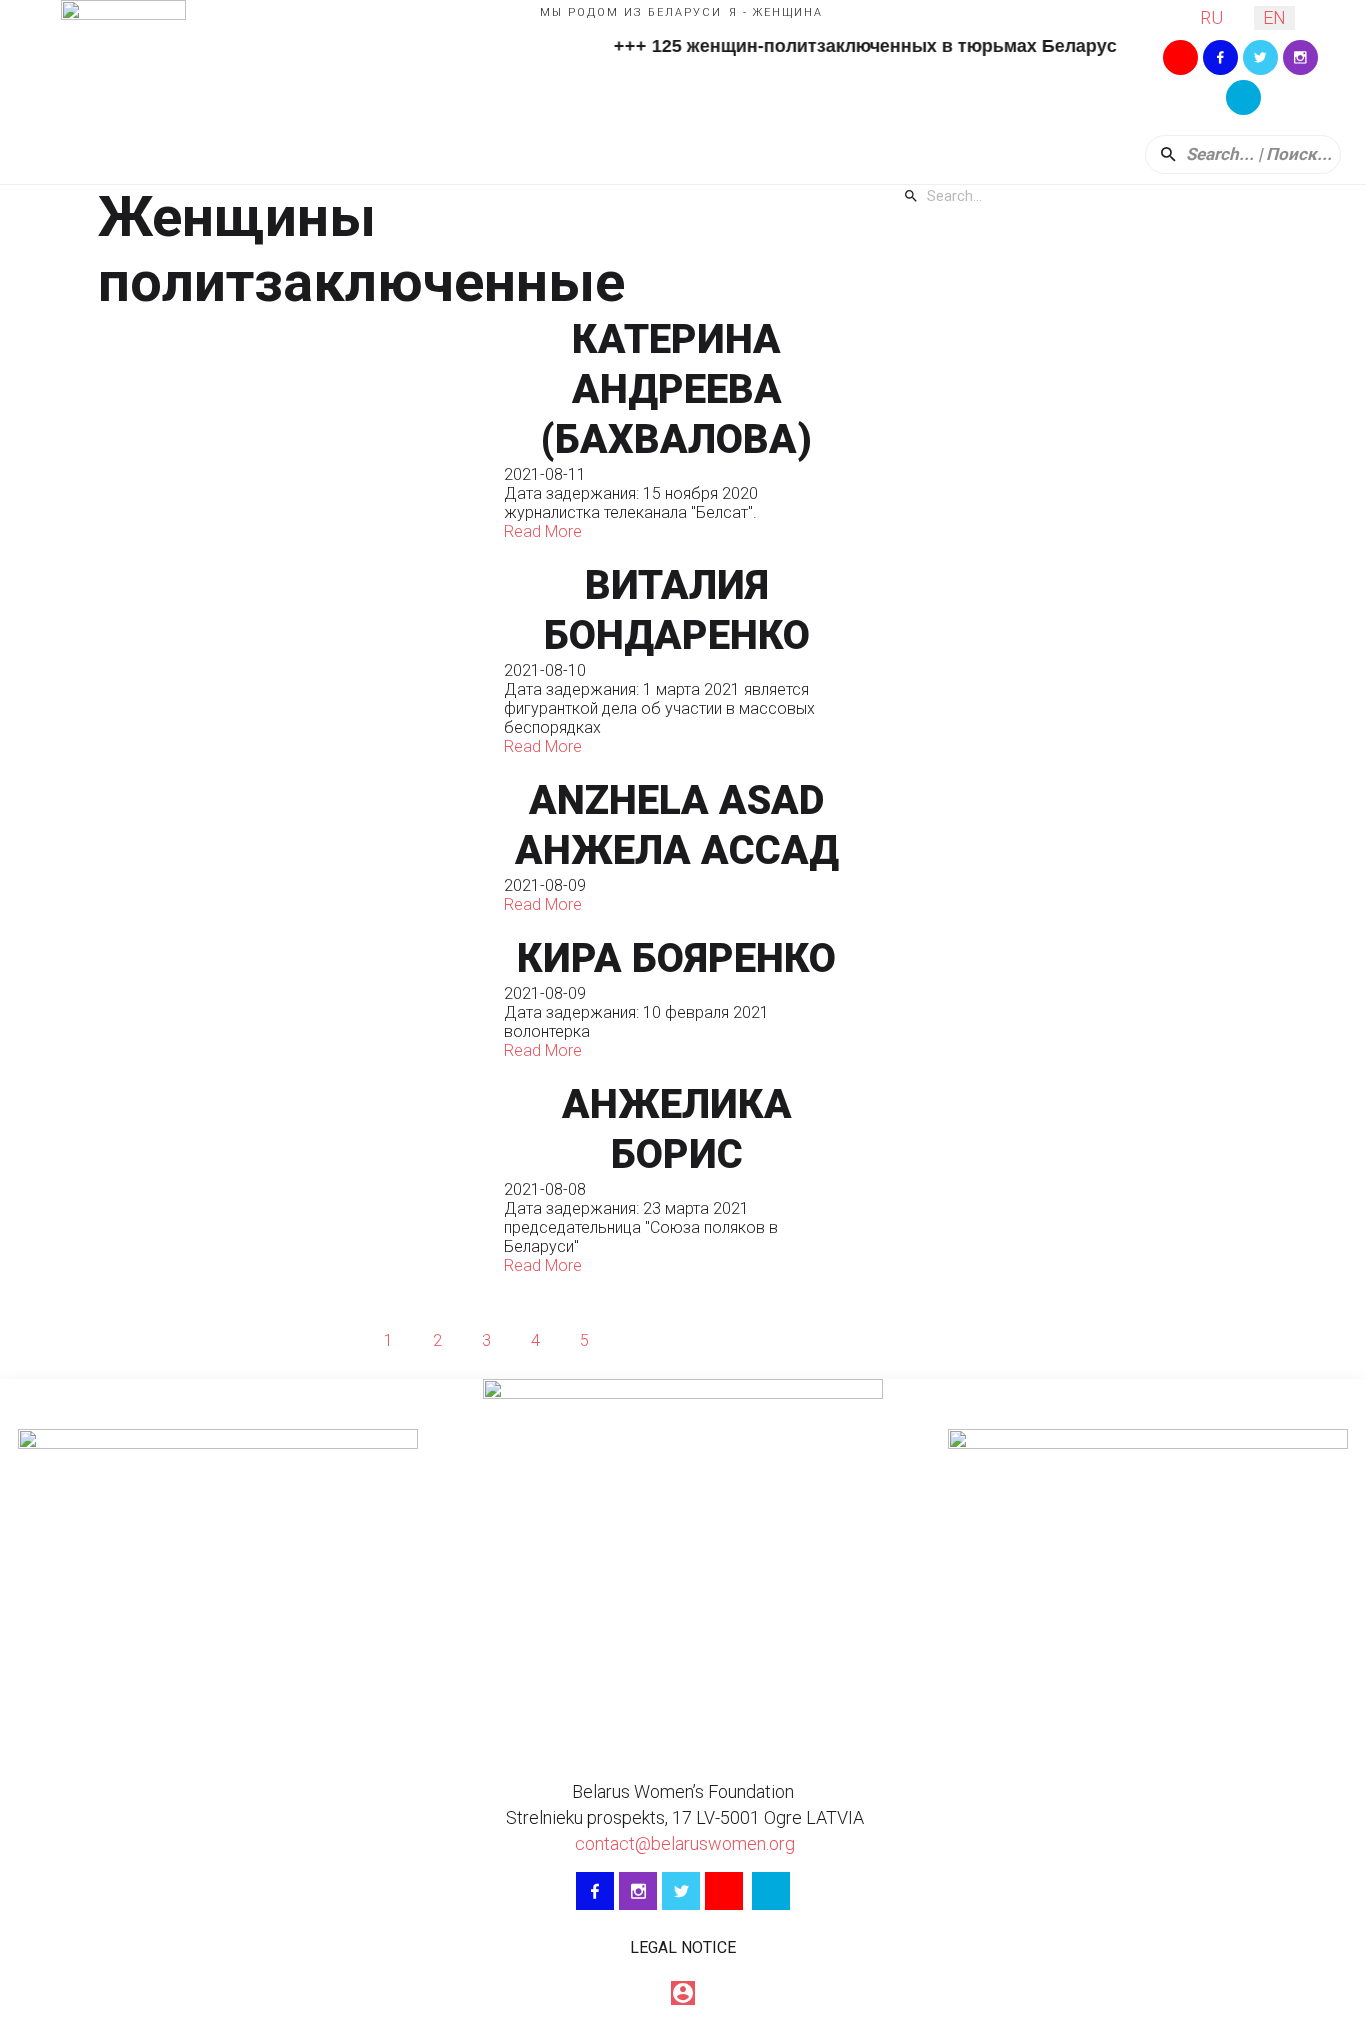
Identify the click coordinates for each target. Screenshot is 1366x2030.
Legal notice (683, 1947)
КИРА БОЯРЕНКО (676, 958)
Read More (543, 531)
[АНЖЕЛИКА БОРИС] (290, 1177)
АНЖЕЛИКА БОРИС (677, 1129)
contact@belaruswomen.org (683, 1843)
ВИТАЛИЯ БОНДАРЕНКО (677, 610)
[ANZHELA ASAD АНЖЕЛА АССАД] (290, 845)
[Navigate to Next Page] (633, 1339)
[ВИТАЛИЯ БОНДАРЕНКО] (290, 658)
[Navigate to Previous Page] (339, 1339)
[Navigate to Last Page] (682, 1339)
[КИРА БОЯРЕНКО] (290, 997)
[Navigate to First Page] (290, 1339)
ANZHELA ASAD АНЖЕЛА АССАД (677, 825)
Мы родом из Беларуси (631, 12)
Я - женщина (776, 12)
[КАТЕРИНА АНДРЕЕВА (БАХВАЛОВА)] (290, 428)
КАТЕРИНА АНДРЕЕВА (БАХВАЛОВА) (676, 389)
